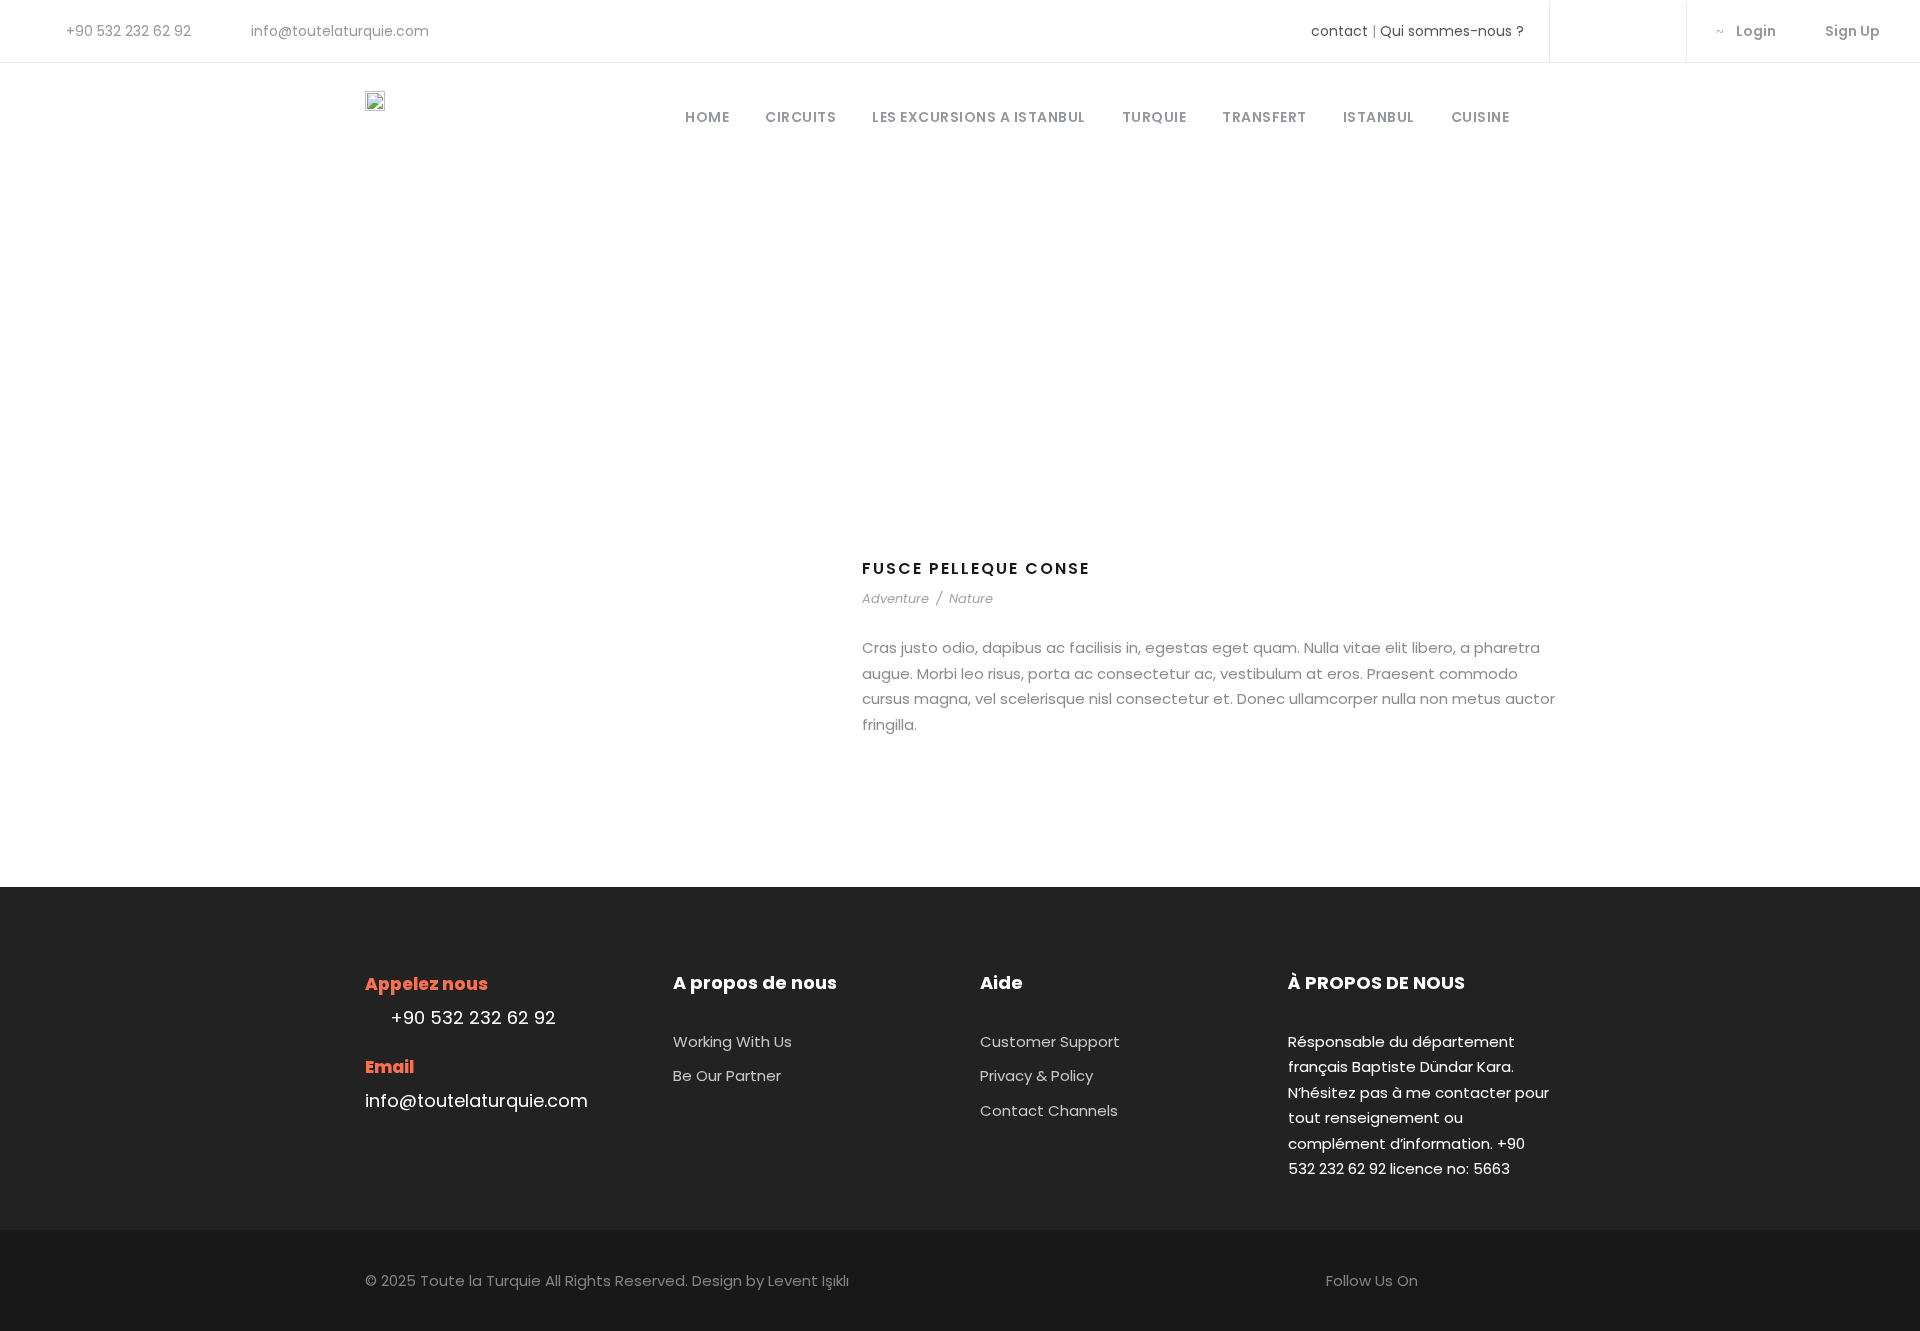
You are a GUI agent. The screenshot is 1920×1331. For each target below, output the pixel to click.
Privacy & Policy (1036, 1075)
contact (1339, 31)
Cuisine (1480, 117)
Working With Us (732, 1041)
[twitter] (1648, 31)
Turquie (1154, 117)
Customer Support (1050, 1041)
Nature (971, 598)
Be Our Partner (727, 1075)
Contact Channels (1049, 1110)
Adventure (895, 598)
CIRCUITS (800, 117)
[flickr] (1616, 31)
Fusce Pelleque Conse (976, 568)
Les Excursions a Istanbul (979, 117)
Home (707, 117)
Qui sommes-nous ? (1452, 31)
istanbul (1379, 117)
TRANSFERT (1264, 117)
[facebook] (1584, 31)
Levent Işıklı (808, 1280)
